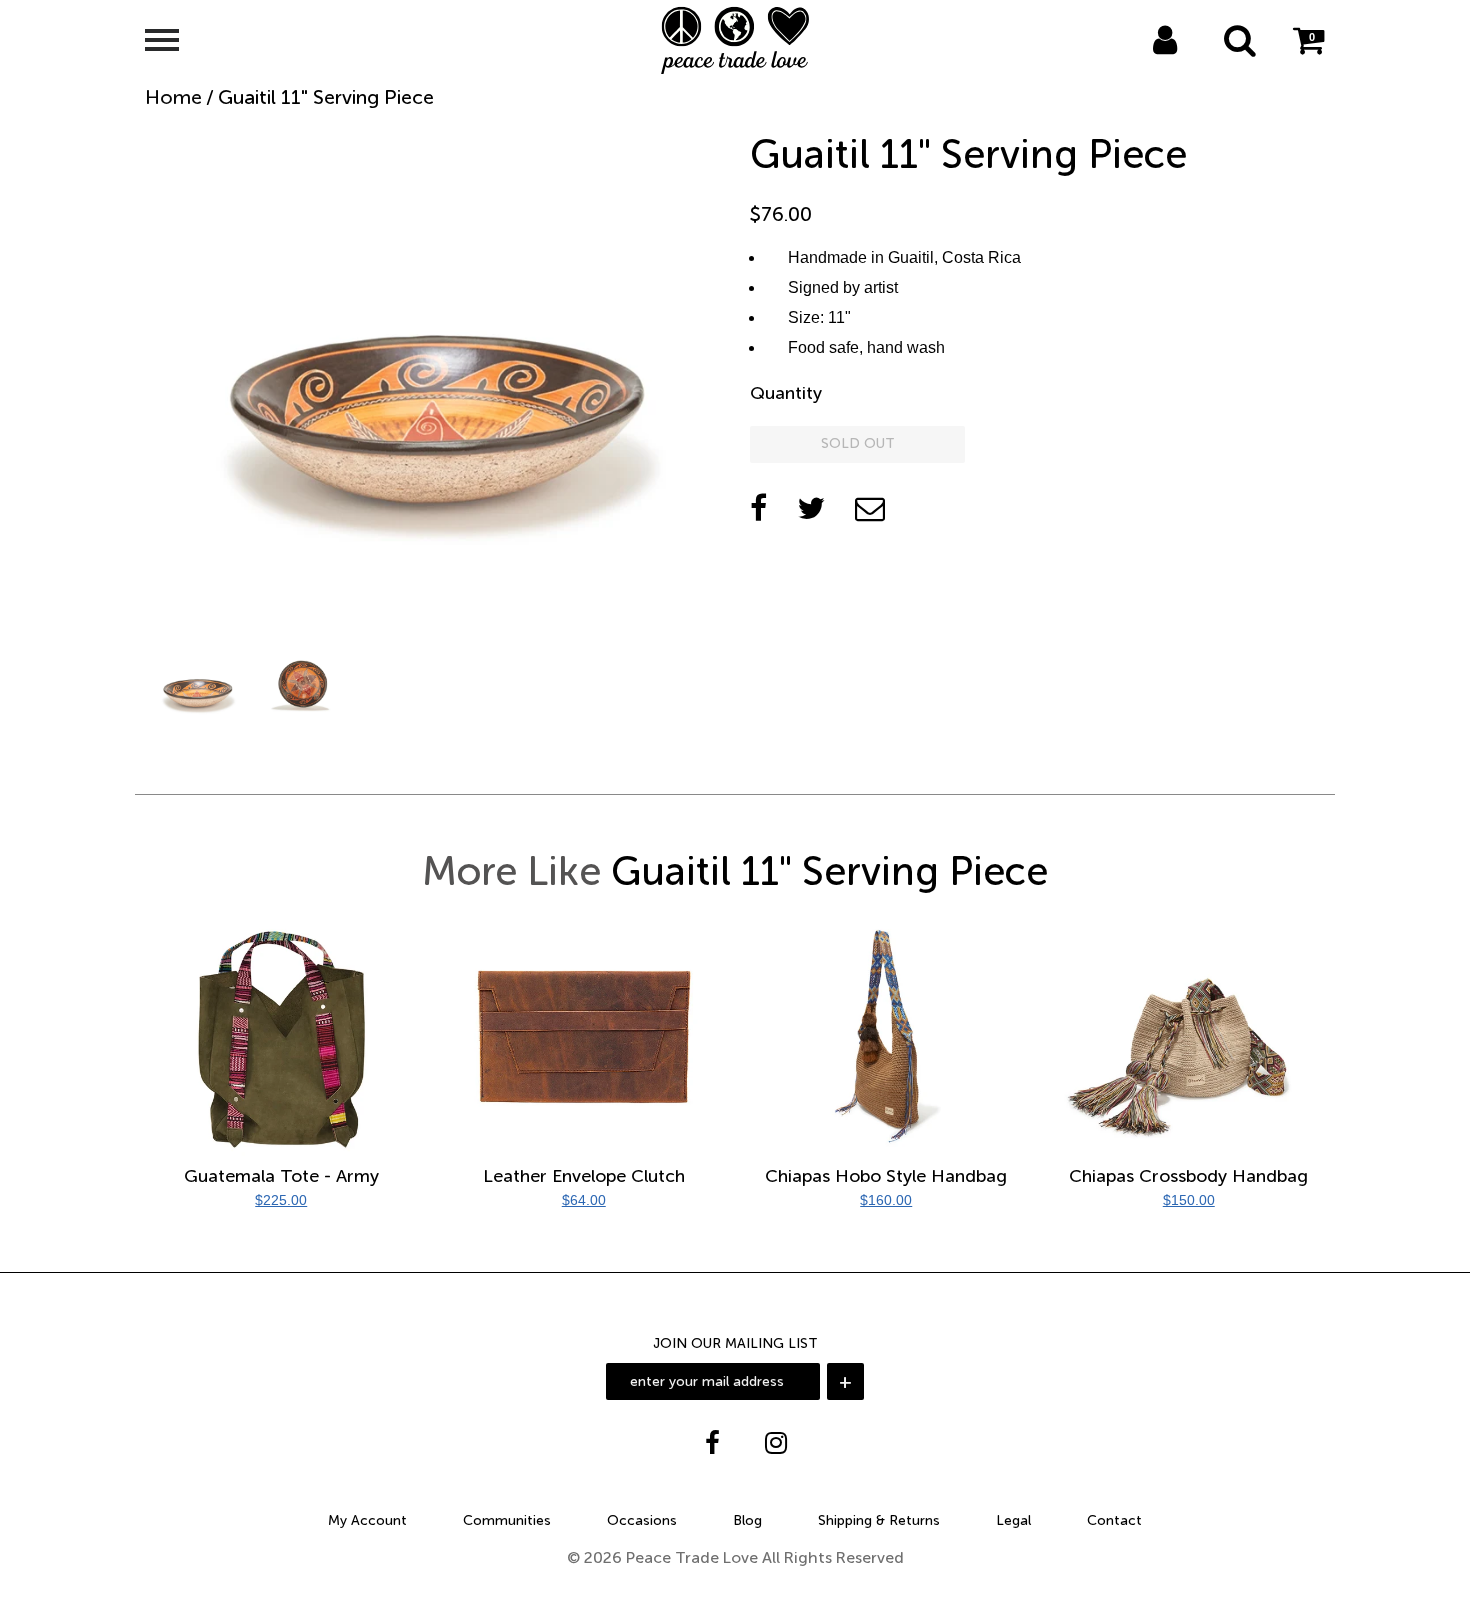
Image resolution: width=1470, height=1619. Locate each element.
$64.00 (584, 1200)
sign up (1192, 66)
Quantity (786, 393)
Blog (747, 1520)
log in (1144, 66)
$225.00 (281, 1200)
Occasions (642, 1520)
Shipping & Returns (879, 1520)
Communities (507, 1520)
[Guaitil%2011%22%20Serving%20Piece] (811, 508)
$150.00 (1189, 1200)
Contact (1114, 1520)
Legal (1013, 1520)
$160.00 (886, 1200)
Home (173, 97)
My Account (367, 1520)
